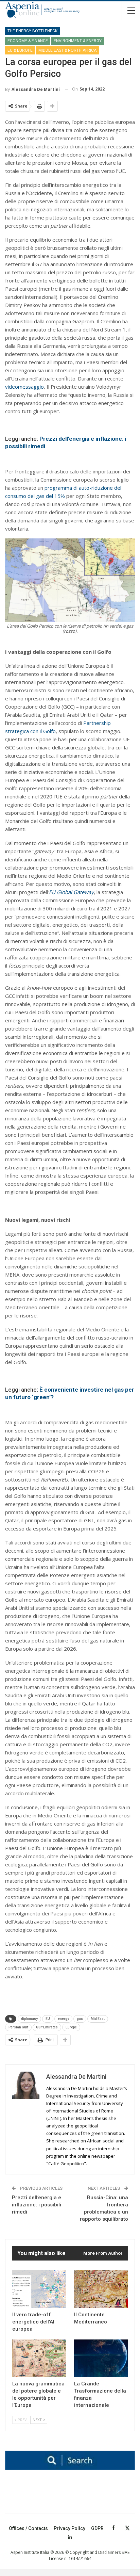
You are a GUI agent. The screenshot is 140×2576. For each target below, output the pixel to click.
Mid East (98, 2019)
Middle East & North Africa (67, 50)
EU (48, 2019)
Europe (71, 2027)
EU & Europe (20, 50)
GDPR (97, 2528)
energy (63, 2019)
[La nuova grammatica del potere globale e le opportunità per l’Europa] (39, 2358)
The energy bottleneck (32, 31)
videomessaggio (24, 387)
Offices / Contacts (28, 2528)
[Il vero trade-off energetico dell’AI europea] (39, 2289)
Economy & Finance (28, 41)
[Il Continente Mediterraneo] (101, 2289)
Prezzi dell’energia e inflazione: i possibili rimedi (37, 2205)
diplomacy (29, 2019)
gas (80, 2019)
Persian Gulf (18, 2027)
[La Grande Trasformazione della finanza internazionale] (101, 2358)
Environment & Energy (78, 41)
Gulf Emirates (47, 2027)
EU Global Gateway (71, 892)
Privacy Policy (69, 2528)
